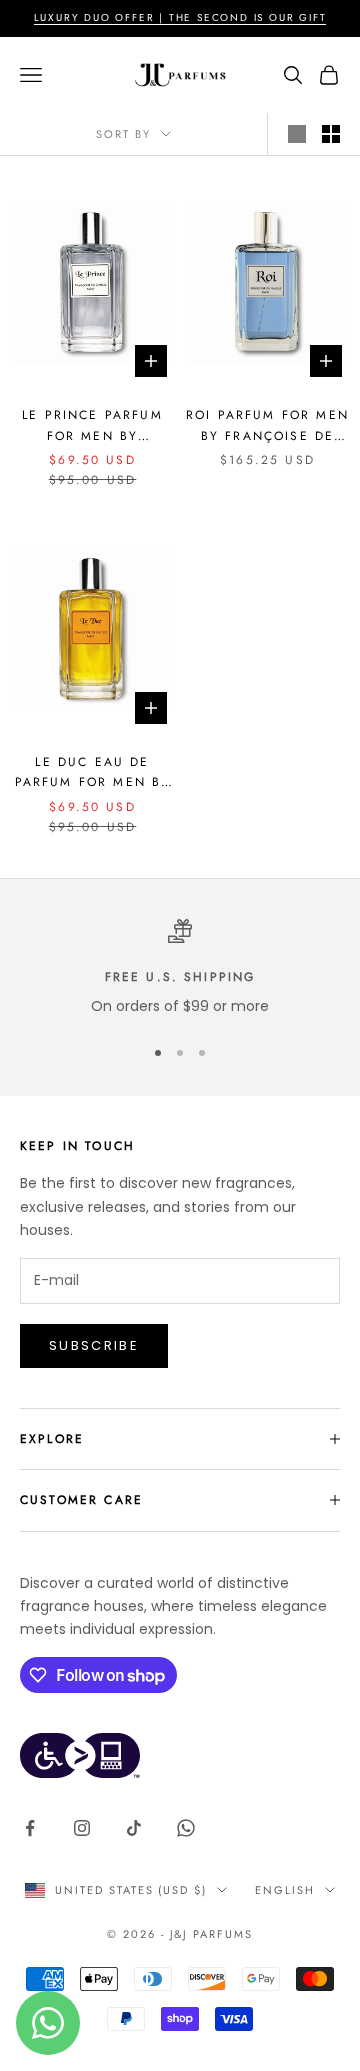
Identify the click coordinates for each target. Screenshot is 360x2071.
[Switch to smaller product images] (331, 134)
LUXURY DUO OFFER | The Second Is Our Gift (180, 17)
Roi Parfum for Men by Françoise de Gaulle (267, 426)
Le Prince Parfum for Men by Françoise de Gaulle (92, 426)
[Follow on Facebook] (30, 1828)
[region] (180, 968)
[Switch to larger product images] (297, 134)
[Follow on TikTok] (134, 1828)
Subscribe (94, 1345)
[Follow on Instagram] (82, 1828)
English (285, 1890)
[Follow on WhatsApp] (186, 1828)
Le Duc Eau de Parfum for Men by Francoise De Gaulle (93, 773)
